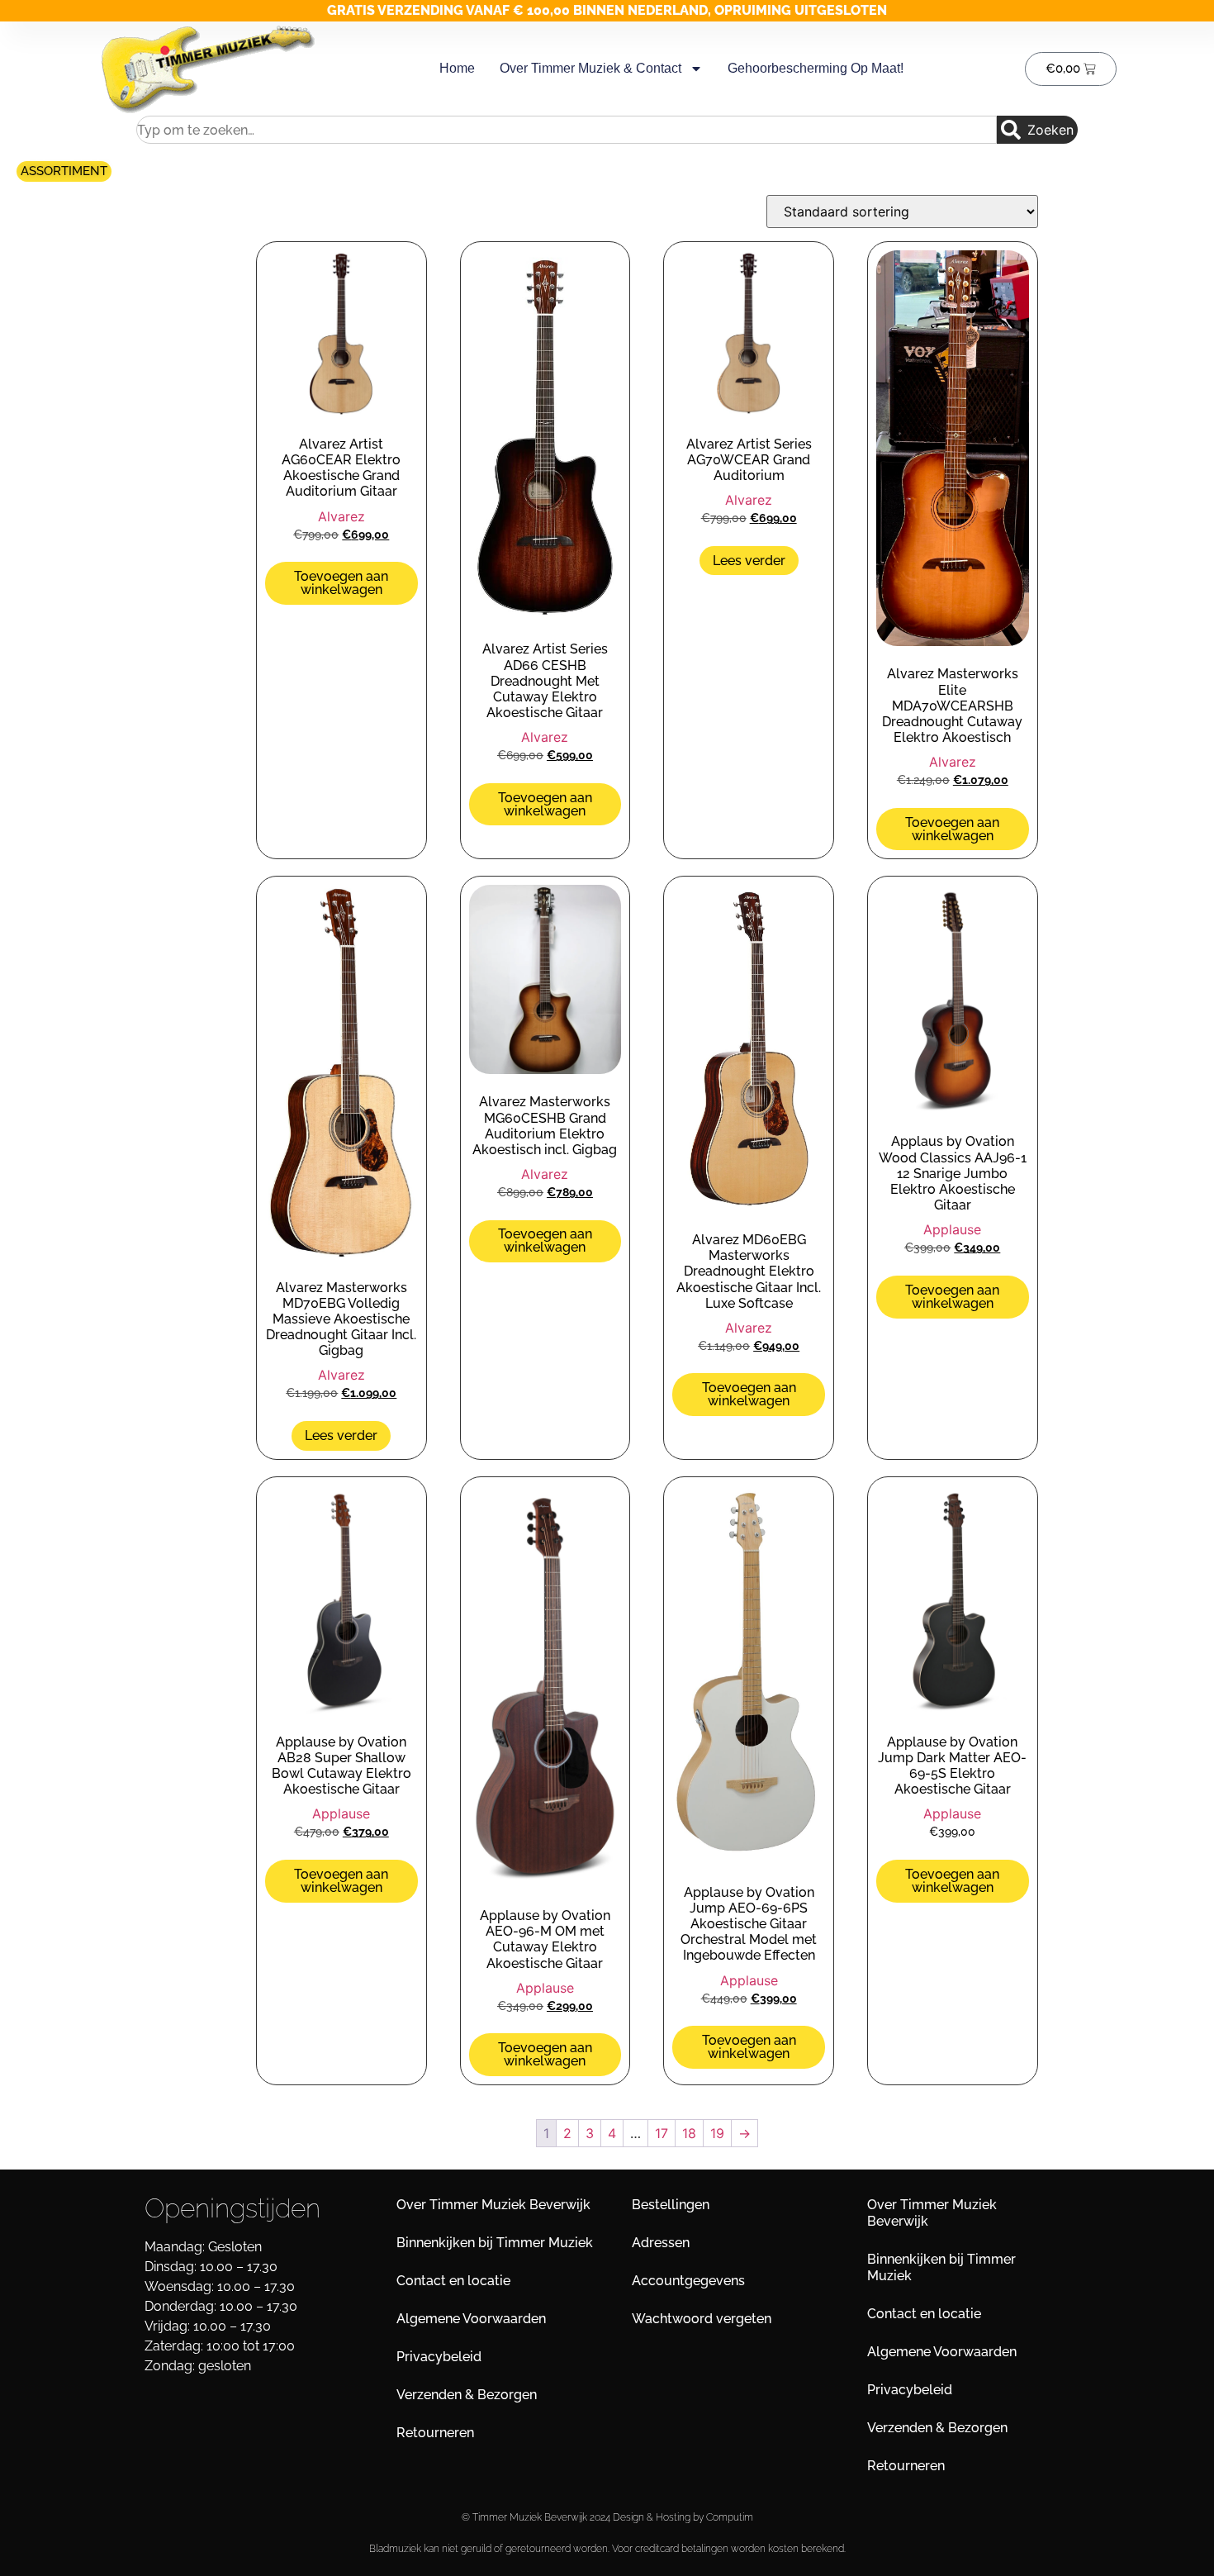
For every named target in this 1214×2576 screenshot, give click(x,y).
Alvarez (341, 516)
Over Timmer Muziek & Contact (590, 68)
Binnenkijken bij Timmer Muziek (495, 2243)
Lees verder (749, 561)
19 (717, 2133)
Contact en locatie (453, 2281)
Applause (952, 1229)
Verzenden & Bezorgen (467, 2395)
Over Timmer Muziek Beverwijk (493, 2205)
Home (457, 68)
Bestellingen (671, 2205)
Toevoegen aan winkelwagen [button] (341, 583)
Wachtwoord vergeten (702, 2319)
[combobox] (567, 130)
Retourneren (435, 2433)
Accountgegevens (688, 2281)
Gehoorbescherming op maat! (816, 68)
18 (689, 2133)
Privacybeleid (439, 2357)
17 (662, 2133)
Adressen (661, 2243)
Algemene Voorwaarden (471, 2319)
